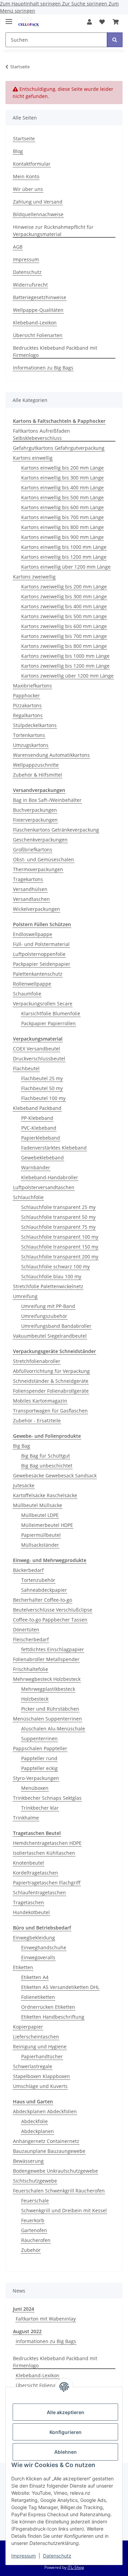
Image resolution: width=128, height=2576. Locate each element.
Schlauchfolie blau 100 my (51, 1276)
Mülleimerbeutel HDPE (47, 1525)
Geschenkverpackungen (40, 840)
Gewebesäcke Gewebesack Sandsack (55, 1475)
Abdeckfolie (34, 2121)
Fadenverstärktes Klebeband (54, 1148)
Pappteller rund (39, 1758)
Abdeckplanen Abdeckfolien (45, 2111)
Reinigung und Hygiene (40, 2046)
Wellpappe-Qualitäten (38, 310)
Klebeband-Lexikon (35, 323)
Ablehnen (66, 2452)
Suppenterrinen (39, 1738)
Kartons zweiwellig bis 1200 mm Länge (65, 666)
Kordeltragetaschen (35, 1873)
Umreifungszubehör (44, 1316)
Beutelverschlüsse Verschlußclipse (53, 1610)
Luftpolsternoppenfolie (39, 954)
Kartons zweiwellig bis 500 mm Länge (64, 616)
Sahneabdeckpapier (44, 1590)
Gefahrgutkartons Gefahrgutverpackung (59, 448)
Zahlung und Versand (38, 202)
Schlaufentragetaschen (39, 1892)
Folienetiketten (38, 1997)
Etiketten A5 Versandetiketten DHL (60, 1987)
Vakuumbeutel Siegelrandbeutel (50, 1336)
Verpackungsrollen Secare (43, 1004)
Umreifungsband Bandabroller (56, 1326)
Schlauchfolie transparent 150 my (60, 1247)
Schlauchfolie (28, 1197)
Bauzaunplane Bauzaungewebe (49, 2151)
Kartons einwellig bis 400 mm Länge (62, 488)
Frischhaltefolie (31, 1669)
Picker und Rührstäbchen (50, 1709)
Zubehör (31, 2250)
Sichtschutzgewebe (35, 2181)
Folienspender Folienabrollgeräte (51, 1391)
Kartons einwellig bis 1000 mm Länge (64, 547)
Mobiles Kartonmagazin (40, 1401)
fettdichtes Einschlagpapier (53, 1649)
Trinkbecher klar (40, 1808)
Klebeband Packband (37, 1108)
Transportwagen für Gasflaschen (50, 1411)
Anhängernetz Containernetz (46, 2141)
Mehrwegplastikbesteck (48, 1689)
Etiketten (23, 1967)
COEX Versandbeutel (37, 1049)
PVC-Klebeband (39, 1128)
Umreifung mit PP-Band (48, 1306)
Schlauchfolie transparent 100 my (60, 1237)
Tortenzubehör (38, 1580)
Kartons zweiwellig (34, 577)
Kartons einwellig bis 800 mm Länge (62, 527)
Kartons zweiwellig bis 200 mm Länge (64, 587)
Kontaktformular (32, 164)
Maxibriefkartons (32, 686)
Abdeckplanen (38, 2131)
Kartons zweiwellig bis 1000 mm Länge (65, 656)
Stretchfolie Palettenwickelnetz (48, 1286)
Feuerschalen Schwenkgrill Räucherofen (59, 2191)
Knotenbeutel (29, 1863)
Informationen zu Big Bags (43, 368)
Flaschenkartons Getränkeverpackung (56, 830)
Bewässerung (28, 2161)
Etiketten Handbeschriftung (53, 2017)
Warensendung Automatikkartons (51, 755)
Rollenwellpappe (32, 984)
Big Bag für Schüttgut (46, 1456)
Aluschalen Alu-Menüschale (53, 1729)
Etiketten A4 (35, 1977)
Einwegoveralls (38, 1957)
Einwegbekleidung (34, 1938)
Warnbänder (36, 1167)
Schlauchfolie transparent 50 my (58, 1217)
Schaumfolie (27, 994)
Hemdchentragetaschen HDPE (47, 1843)
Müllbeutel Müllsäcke (38, 1505)
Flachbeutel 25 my (42, 1078)
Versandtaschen (31, 899)
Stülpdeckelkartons (35, 725)
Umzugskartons (31, 745)
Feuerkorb (33, 2220)
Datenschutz (57, 2556)
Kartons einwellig (33, 458)
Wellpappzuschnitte (36, 765)
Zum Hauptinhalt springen (31, 4)
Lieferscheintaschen (36, 2037)
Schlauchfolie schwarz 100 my (55, 1266)
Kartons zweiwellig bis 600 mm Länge (64, 626)
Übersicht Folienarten (38, 335)
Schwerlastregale (33, 2066)
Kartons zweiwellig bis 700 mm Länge (64, 636)
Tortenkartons (29, 735)
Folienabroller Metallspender (46, 1659)
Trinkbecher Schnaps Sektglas (47, 1798)
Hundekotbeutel (31, 1912)
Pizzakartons (27, 705)
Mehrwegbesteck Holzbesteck (47, 1679)
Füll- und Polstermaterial (41, 944)
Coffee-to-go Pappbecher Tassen (50, 1620)
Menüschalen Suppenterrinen (47, 1719)
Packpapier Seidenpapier (42, 964)
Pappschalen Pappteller (40, 1748)
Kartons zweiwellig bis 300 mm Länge (64, 596)
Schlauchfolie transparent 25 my (58, 1207)
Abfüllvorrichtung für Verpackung (51, 1371)
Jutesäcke (24, 1485)
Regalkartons (28, 715)
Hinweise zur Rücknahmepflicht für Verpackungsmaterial (53, 231)
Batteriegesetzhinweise (40, 297)
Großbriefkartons (33, 850)
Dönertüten (26, 1630)
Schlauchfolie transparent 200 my (60, 1257)
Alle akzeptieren (66, 2412)
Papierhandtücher (42, 2056)
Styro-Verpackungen (36, 1778)
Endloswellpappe (33, 934)
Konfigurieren (66, 2432)
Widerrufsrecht (30, 285)
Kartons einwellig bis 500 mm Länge (62, 497)
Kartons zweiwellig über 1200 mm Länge (67, 676)
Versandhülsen (30, 889)
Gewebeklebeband (42, 1158)
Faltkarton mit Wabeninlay (46, 2319)
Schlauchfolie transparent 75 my (58, 1227)
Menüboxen (35, 1788)
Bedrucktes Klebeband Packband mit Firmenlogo (55, 351)
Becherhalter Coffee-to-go (42, 1600)
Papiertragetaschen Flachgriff (47, 1883)
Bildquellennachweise (38, 214)
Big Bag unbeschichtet (47, 1466)
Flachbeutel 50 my (42, 1088)
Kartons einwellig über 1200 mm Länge (66, 567)
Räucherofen (36, 2240)
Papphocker (26, 695)
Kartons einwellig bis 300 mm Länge (62, 478)
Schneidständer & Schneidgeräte (51, 1381)
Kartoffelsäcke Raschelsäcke (45, 1495)
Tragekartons (28, 879)
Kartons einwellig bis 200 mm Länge (62, 468)
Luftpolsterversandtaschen (44, 1187)
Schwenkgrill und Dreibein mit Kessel (64, 2210)
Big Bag (22, 1446)
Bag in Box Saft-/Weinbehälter (47, 800)
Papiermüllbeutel (41, 1535)
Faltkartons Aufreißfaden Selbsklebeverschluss (41, 434)
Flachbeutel (26, 1068)
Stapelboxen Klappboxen (41, 2076)
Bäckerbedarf (28, 1570)
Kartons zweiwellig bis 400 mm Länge (64, 606)
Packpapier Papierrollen (48, 1023)
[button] (89, 22)
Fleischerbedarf (31, 1639)
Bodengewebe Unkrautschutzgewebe (55, 2171)
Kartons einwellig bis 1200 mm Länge (64, 557)
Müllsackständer (40, 1545)
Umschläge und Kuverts (40, 2086)
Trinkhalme (26, 1818)
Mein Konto (26, 176)
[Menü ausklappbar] (9, 19)
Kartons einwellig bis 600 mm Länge (62, 507)
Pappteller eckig (39, 1768)
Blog (18, 151)
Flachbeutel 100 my (43, 1098)
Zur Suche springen (85, 4)
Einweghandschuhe (44, 1947)
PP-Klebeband (37, 1118)
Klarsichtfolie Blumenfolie (51, 1013)
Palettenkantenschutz (38, 974)
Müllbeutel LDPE (40, 1515)
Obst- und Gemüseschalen (44, 859)
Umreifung (25, 1296)
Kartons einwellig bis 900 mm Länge (62, 537)
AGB (18, 247)
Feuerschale (35, 2201)
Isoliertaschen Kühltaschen (44, 1853)
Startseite (24, 138)
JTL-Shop (76, 2567)
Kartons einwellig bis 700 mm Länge (62, 517)
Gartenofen (34, 2230)
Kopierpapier (28, 2027)
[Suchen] (115, 40)
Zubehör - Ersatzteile (37, 1421)
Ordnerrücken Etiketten (48, 2007)
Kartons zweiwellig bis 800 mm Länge (64, 646)
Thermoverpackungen (38, 869)
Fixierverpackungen (35, 820)
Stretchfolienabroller (37, 1361)
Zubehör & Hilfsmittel (38, 775)
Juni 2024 (24, 2309)
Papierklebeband (41, 1138)
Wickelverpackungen (37, 909)
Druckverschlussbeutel (39, 1059)
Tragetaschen (29, 1902)
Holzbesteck (35, 1699)
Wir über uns (28, 189)
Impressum (24, 2556)
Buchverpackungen (35, 810)
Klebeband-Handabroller (50, 1177)
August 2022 (27, 2331)
